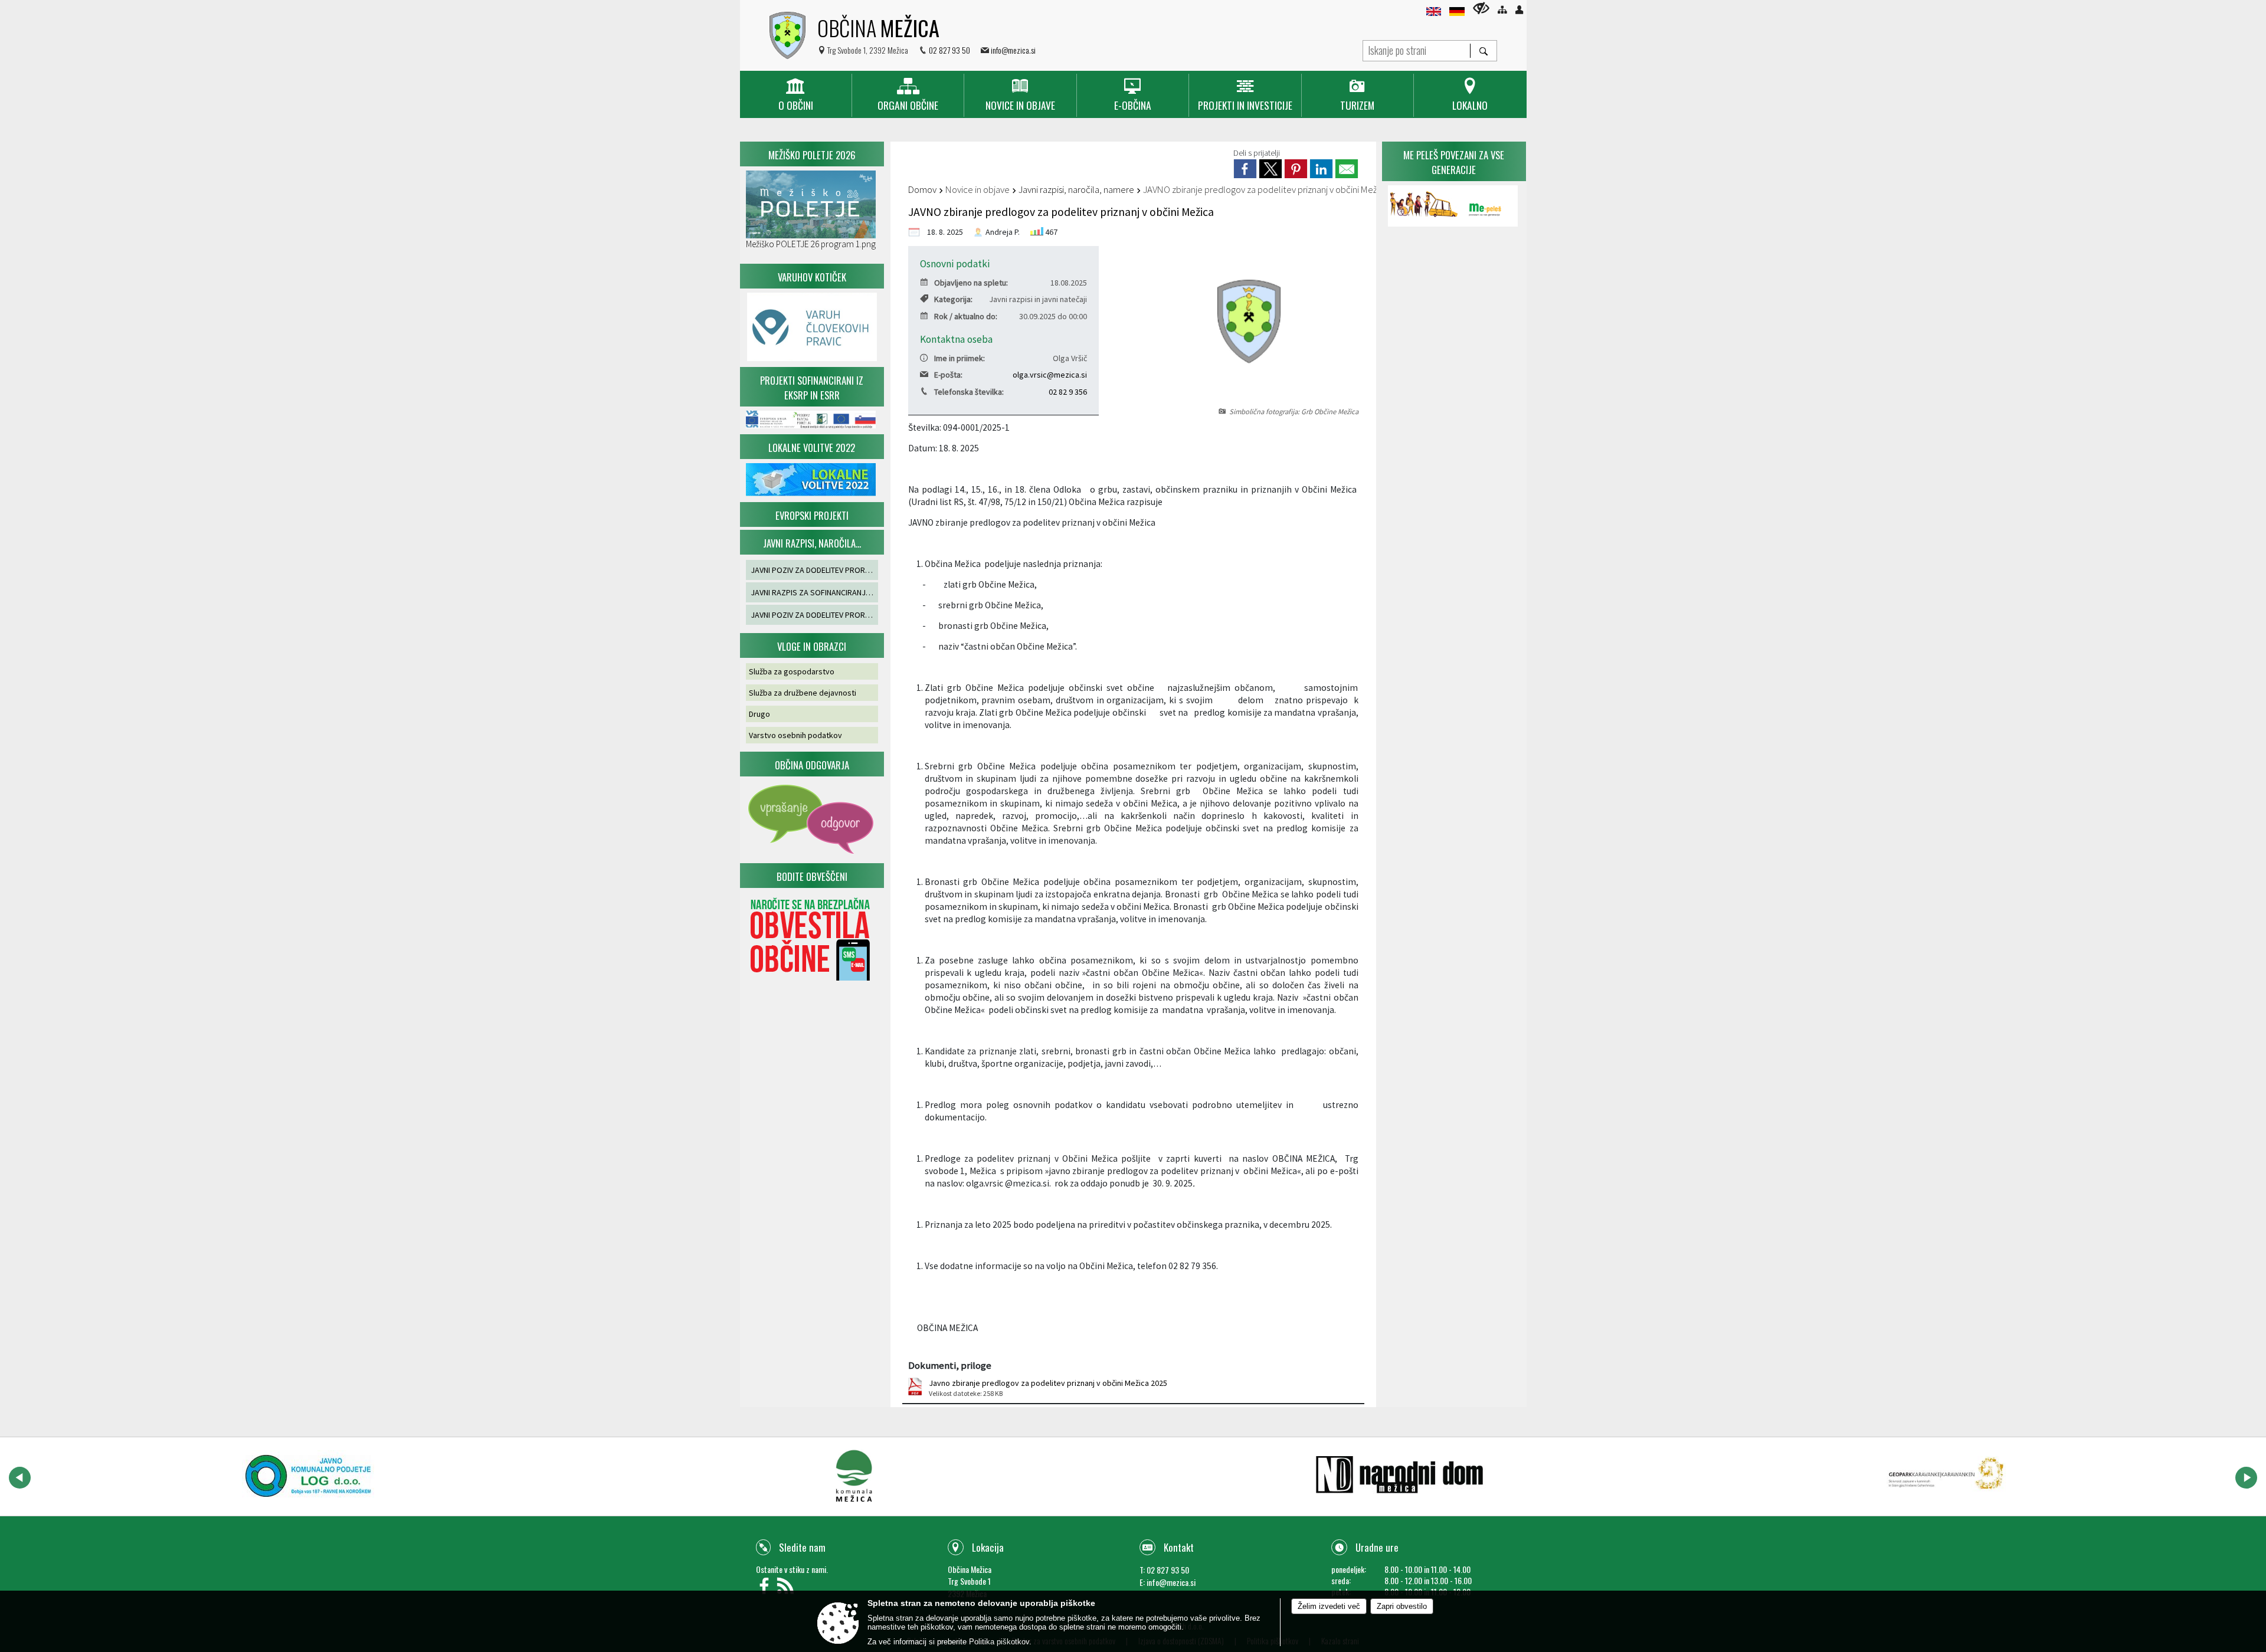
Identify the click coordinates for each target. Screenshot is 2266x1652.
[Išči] (1483, 51)
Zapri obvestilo (1402, 1606)
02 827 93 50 (949, 50)
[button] (20, 1478)
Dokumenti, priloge (950, 1365)
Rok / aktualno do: (966, 316)
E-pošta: (948, 375)
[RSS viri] (787, 1589)
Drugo (759, 714)
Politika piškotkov (999, 1642)
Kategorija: (953, 299)
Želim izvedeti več (1329, 1606)
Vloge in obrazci (812, 646)
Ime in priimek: (960, 358)
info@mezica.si (1013, 50)
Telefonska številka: (969, 392)
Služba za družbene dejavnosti (803, 693)
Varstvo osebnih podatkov (795, 735)
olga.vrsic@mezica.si (1050, 375)
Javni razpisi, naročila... (812, 543)
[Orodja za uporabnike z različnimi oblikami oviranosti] (1481, 8)
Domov (922, 189)
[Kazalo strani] (1502, 10)
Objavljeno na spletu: (971, 283)
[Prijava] (1519, 10)
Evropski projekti (812, 515)
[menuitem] (796, 95)
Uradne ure (1377, 1547)
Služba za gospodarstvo (792, 671)
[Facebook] (767, 1589)
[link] (1245, 169)
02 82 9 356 (1068, 392)
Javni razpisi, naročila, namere (1076, 189)
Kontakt (1179, 1547)
